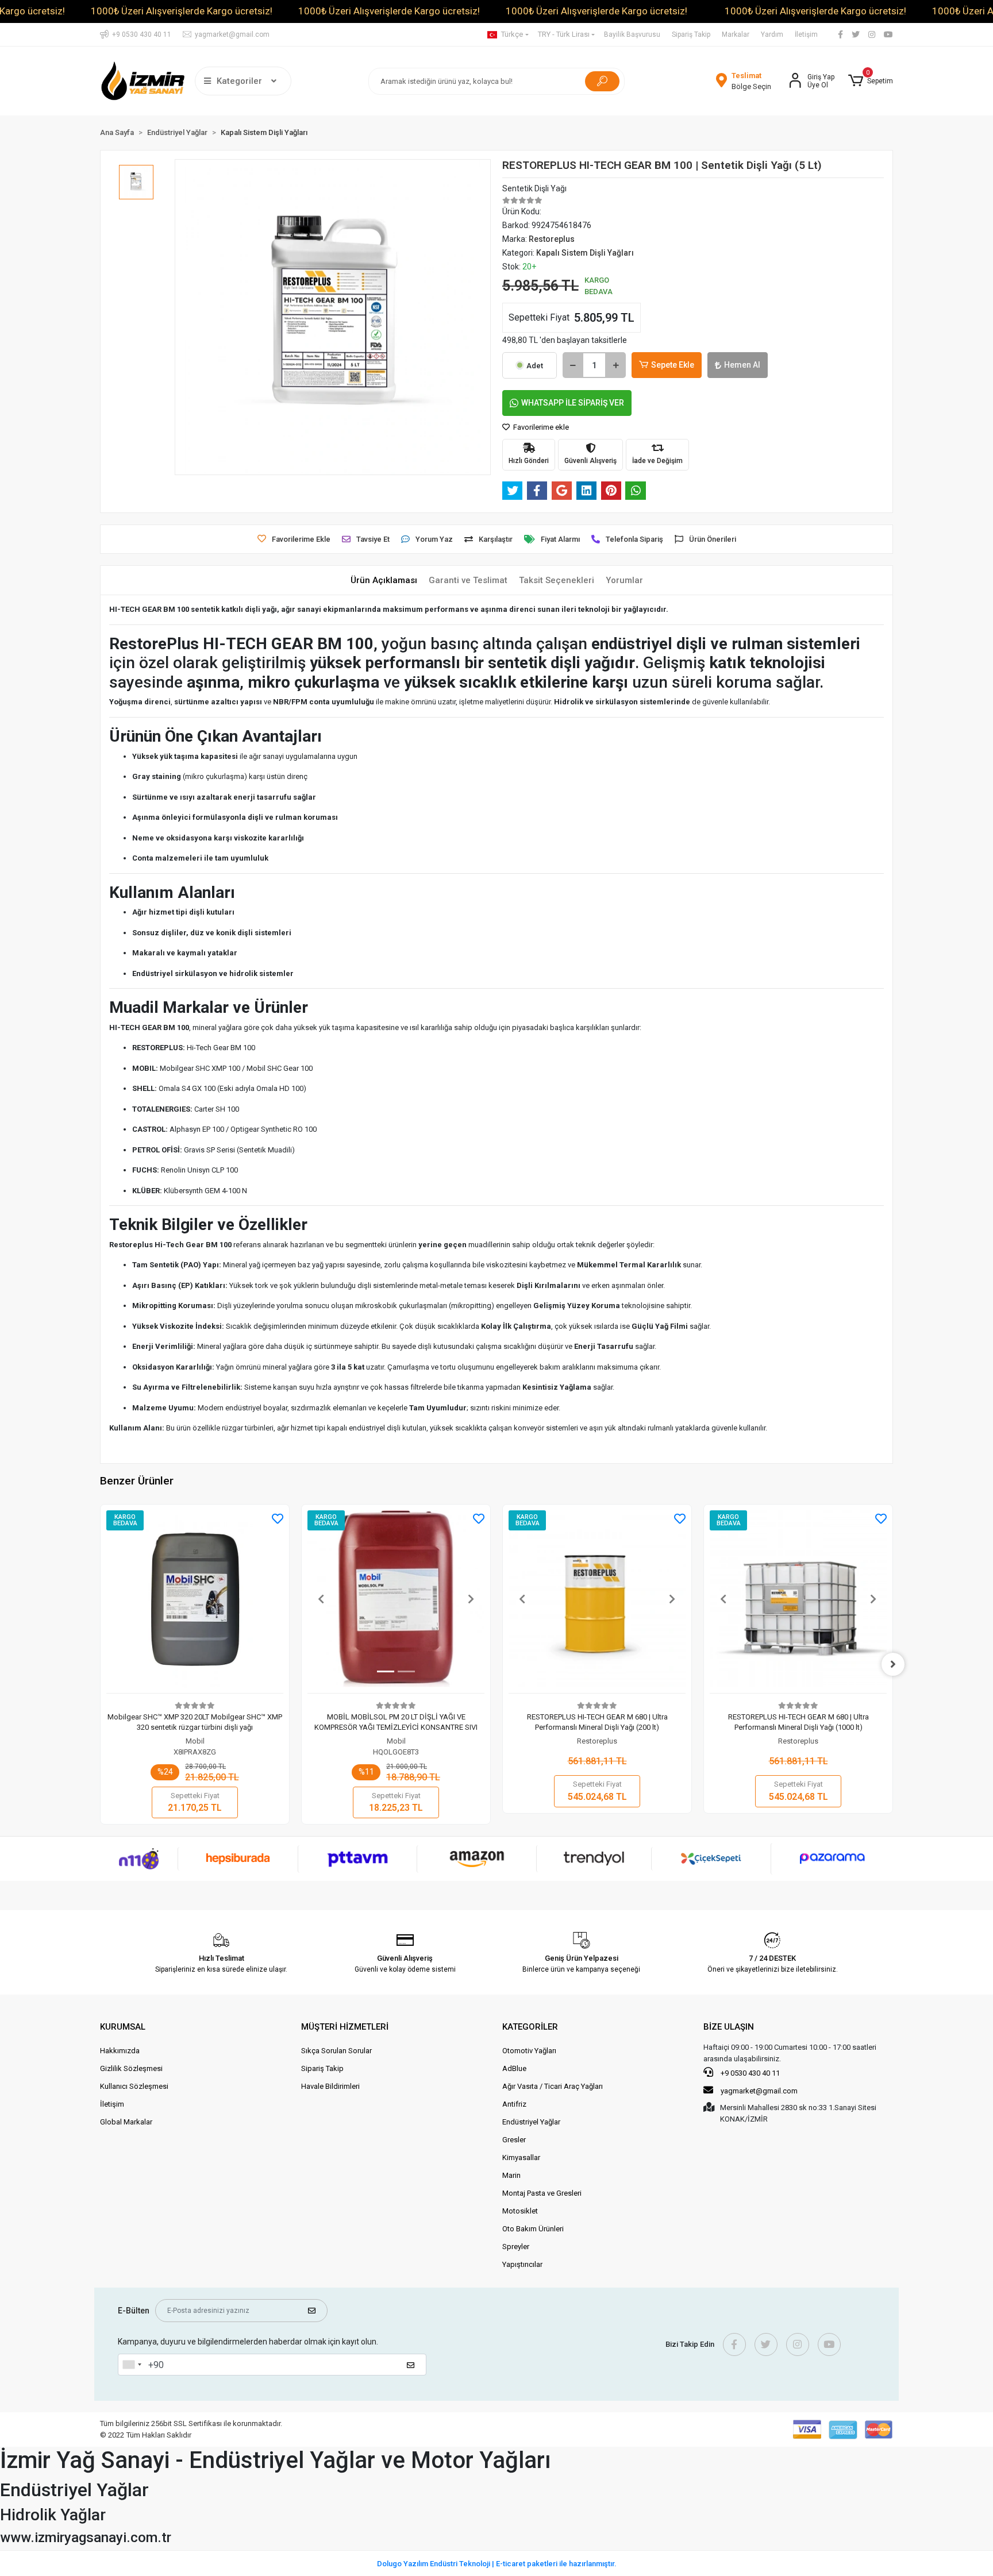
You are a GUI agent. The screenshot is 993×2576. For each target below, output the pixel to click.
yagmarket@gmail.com (759, 2091)
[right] (893, 1664)
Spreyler (516, 2247)
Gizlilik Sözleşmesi (131, 2068)
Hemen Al (742, 365)
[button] (871, 81)
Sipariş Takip (691, 34)
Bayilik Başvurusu (632, 34)
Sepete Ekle (673, 365)
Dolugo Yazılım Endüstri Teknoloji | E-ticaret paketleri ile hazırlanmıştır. (497, 2564)
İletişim (806, 34)
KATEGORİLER (530, 2027)
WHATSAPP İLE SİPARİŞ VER (573, 403)
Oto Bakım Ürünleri (533, 2229)
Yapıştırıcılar (522, 2264)
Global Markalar (126, 2122)
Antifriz (514, 2104)
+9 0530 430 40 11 (749, 2073)
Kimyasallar (521, 2157)
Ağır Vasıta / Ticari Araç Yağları (553, 2086)
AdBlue (514, 2068)
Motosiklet (520, 2211)
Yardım (772, 34)
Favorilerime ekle (540, 427)
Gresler (514, 2140)
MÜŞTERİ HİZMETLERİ (345, 2027)
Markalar (736, 34)
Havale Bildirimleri (330, 2086)
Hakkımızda (120, 2051)
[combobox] (132, 2365)
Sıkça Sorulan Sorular (336, 2051)
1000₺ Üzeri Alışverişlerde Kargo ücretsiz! (182, 11)
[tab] (384, 581)
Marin (511, 2175)
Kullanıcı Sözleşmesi (134, 2086)
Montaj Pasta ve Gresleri (542, 2193)
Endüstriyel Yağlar (531, 2122)
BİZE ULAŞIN (729, 2027)
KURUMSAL (123, 2027)
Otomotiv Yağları (529, 2051)
